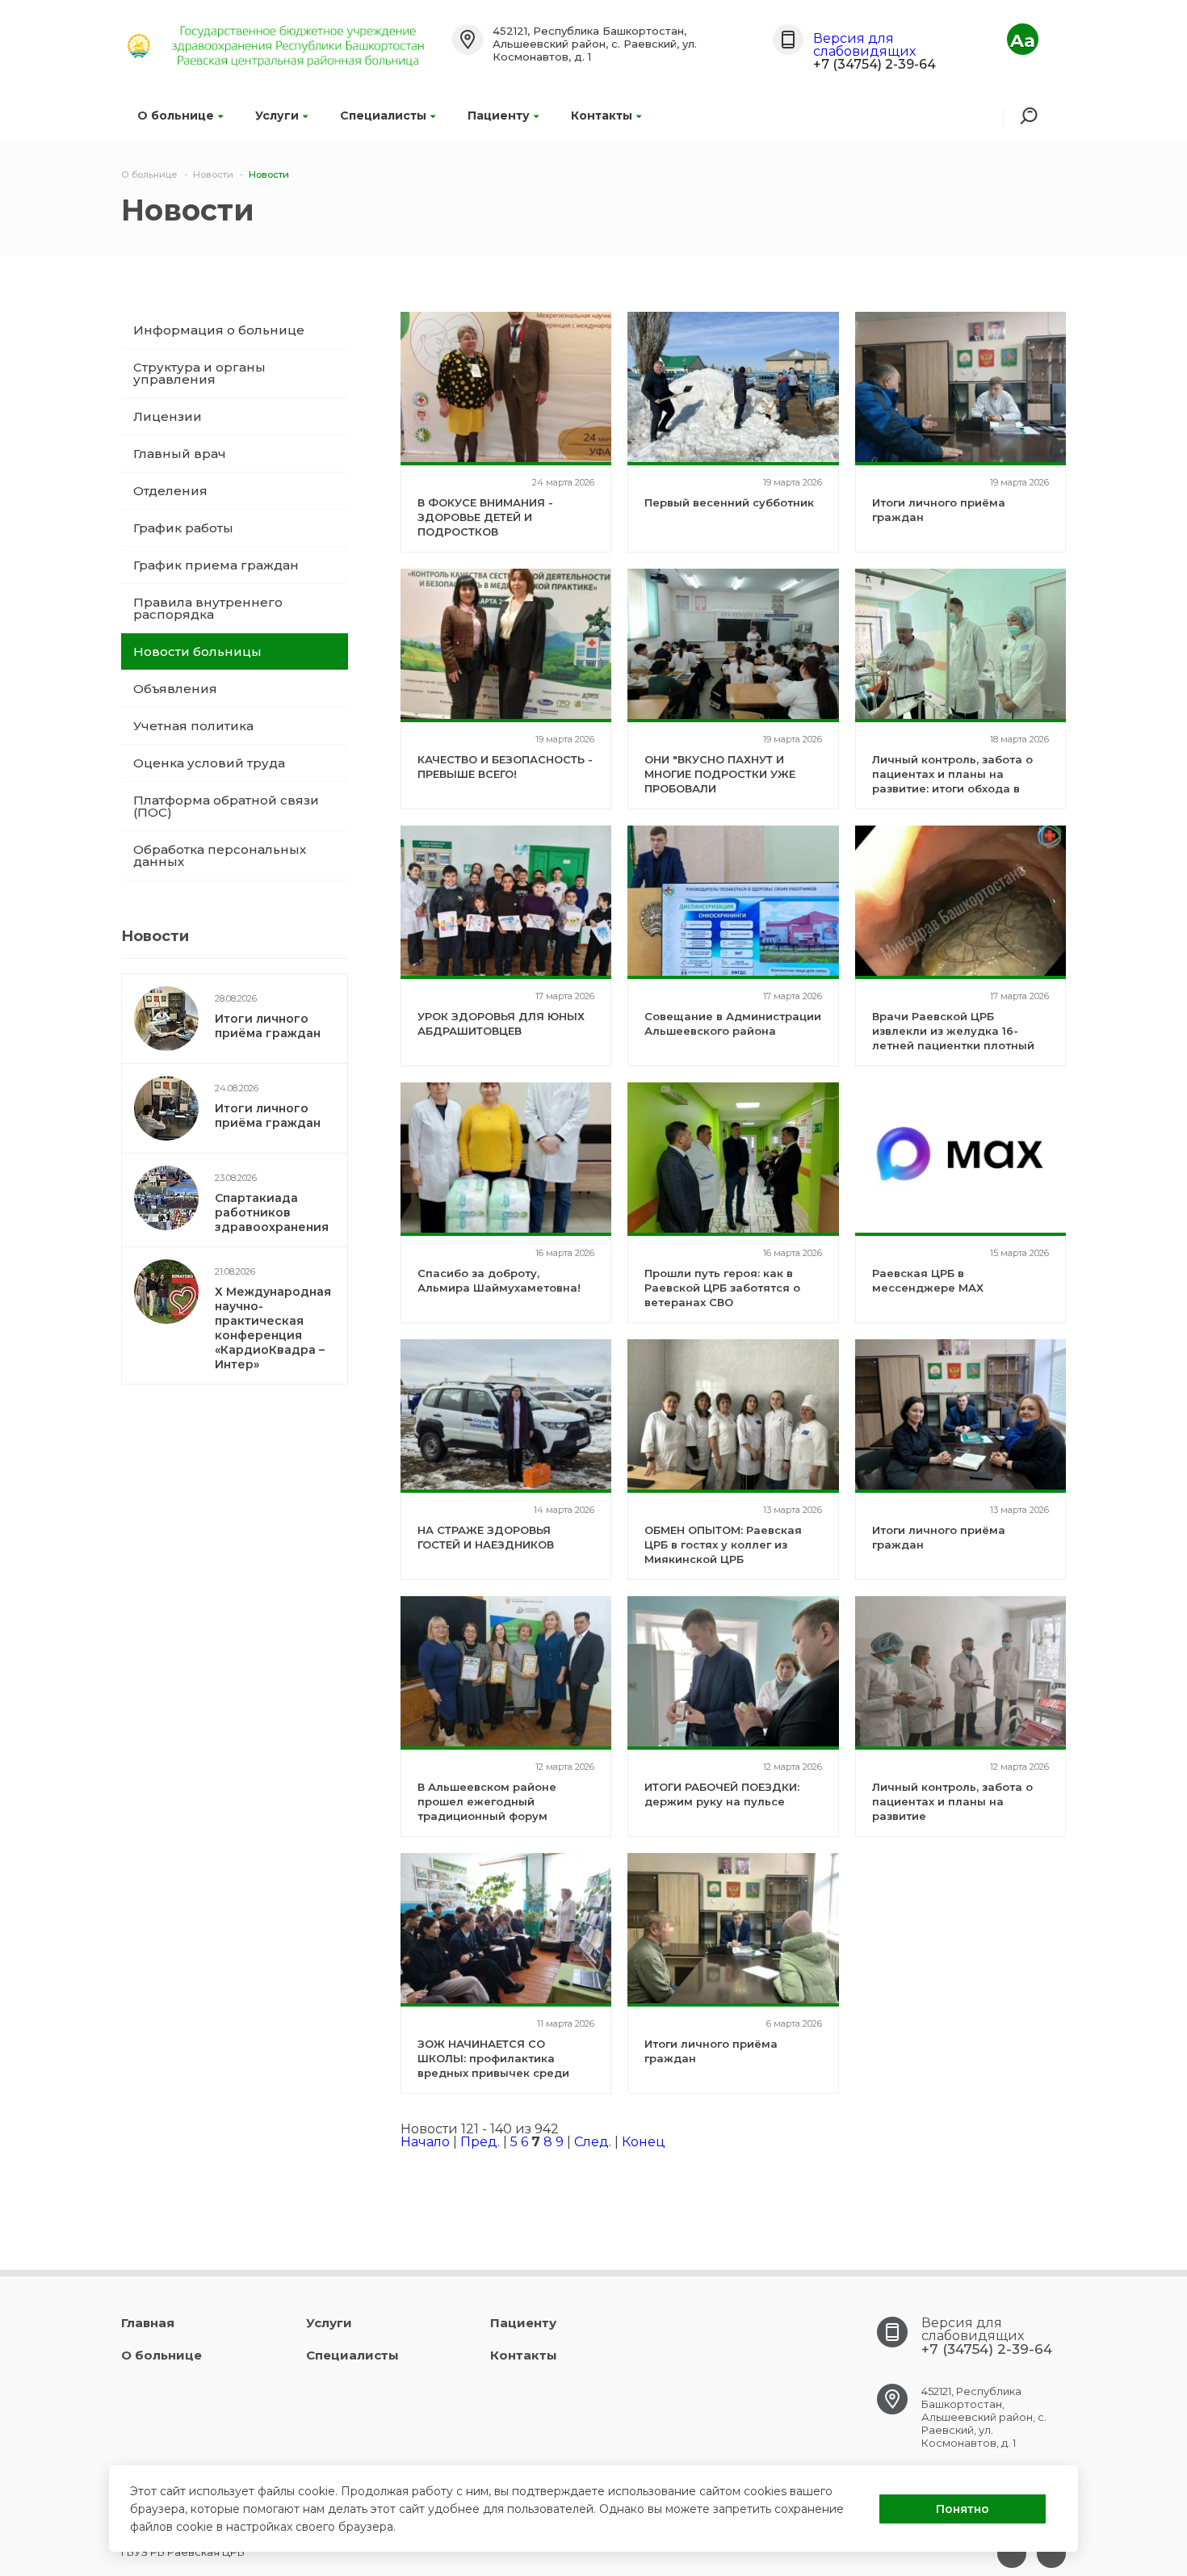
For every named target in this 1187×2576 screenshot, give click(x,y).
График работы (183, 528)
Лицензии (168, 416)
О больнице (176, 116)
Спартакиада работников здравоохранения (272, 1212)
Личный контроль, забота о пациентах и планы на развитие (952, 1801)
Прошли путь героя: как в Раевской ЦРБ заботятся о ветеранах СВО (722, 1288)
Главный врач (180, 454)
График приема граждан (216, 565)
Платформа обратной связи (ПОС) (226, 806)
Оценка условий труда (209, 763)
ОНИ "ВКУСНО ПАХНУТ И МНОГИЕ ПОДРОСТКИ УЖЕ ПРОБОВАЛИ (720, 774)
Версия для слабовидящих (864, 45)
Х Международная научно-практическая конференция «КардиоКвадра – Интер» (273, 1328)
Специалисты (383, 116)
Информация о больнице (219, 330)
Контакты (602, 116)
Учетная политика (193, 726)
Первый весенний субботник (729, 502)
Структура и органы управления (199, 373)
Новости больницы (197, 651)
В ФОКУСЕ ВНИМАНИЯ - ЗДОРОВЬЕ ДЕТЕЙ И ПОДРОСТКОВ (485, 517)
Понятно (963, 2509)
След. (593, 2142)
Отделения (170, 491)
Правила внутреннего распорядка (208, 608)
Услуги (277, 116)
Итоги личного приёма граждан (268, 1026)
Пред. (480, 2142)
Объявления (175, 689)
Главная (148, 2323)
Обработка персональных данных (220, 855)
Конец (644, 2142)
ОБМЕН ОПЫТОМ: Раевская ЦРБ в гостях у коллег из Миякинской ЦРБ (723, 1544)
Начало (425, 2142)
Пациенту (499, 116)
